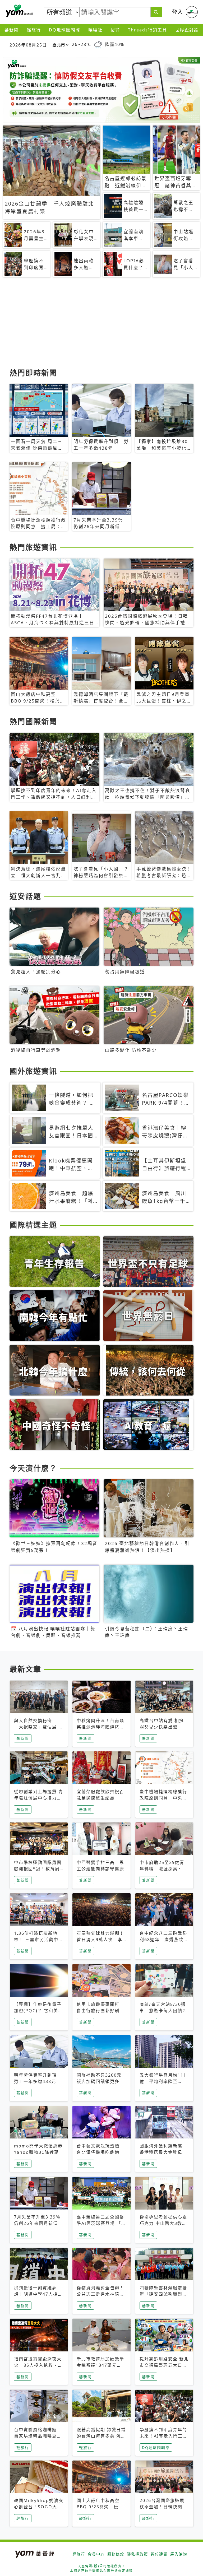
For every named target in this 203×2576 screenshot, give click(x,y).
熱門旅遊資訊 (33, 547)
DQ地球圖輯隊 (65, 30)
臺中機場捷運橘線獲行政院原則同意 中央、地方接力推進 (163, 1798)
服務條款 (116, 2554)
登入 (178, 12)
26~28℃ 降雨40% (98, 45)
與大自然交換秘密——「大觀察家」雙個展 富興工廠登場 (39, 1727)
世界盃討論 (187, 30)
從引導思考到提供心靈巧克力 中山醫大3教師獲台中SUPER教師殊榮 (164, 2223)
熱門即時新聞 (33, 373)
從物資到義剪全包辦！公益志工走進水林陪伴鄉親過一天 (100, 2294)
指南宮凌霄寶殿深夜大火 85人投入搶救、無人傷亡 (38, 2365)
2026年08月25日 (28, 45)
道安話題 (25, 896)
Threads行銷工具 (147, 30)
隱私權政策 (137, 2554)
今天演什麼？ (33, 1468)
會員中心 (96, 2554)
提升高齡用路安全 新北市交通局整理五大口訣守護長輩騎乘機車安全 (164, 2365)
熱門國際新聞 (33, 722)
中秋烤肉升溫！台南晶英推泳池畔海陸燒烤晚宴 (100, 1727)
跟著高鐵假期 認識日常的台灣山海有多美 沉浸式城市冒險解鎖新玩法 (101, 2436)
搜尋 (115, 30)
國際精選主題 (33, 1225)
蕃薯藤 (19, 11)
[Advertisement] (101, 325)
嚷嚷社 (95, 30)
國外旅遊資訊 (33, 1071)
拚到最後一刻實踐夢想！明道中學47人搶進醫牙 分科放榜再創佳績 (39, 2294)
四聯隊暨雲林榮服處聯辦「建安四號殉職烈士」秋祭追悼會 (163, 2294)
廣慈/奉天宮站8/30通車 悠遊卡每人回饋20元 (164, 2011)
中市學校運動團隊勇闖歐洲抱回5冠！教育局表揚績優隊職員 (38, 1869)
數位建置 (159, 2554)
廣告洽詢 (179, 2554)
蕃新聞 (12, 30)
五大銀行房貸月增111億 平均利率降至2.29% (163, 2081)
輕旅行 (34, 30)
